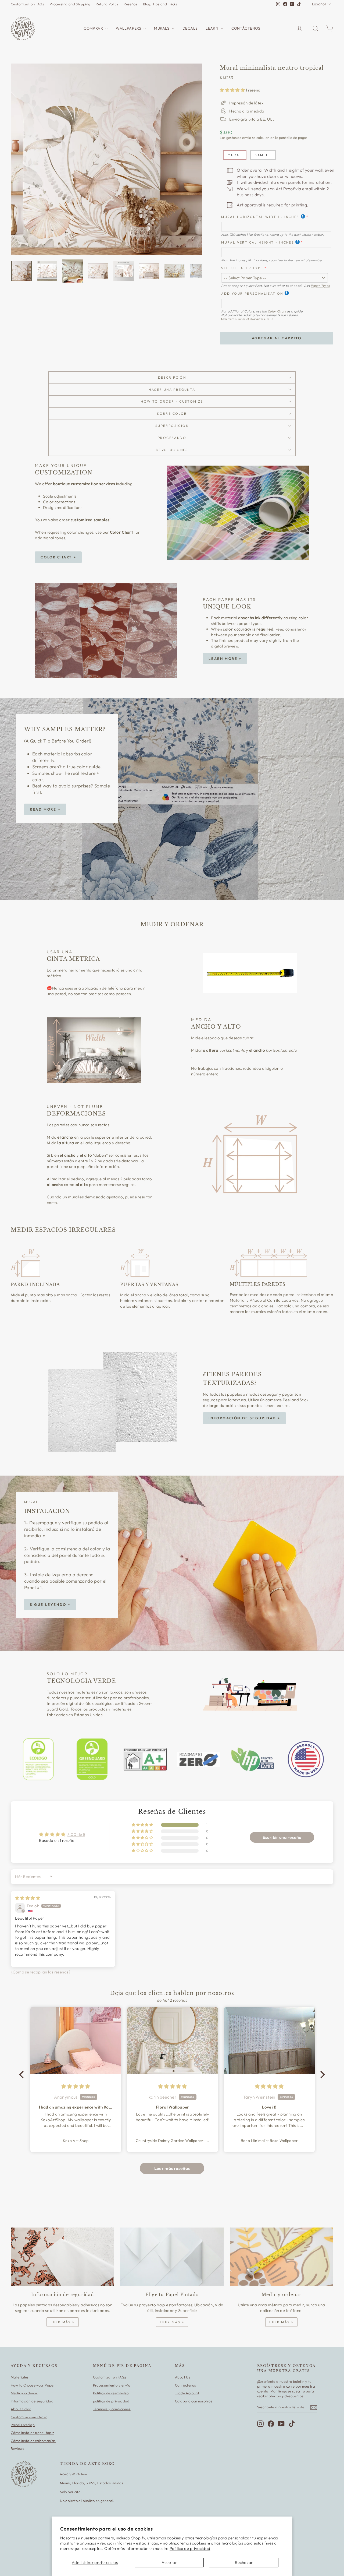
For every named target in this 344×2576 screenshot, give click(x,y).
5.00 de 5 (76, 1834)
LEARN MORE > (225, 659)
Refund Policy (107, 4)
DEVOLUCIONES (172, 450)
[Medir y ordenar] (282, 2257)
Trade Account (187, 2393)
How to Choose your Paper (33, 2385)
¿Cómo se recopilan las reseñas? (41, 1972)
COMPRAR (94, 28)
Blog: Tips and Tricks (160, 4)
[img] (28, 1898)
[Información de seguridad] (62, 2257)
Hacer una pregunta (172, 390)
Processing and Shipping (70, 4)
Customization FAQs (28, 4)
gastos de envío (239, 138)
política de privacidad (111, 2401)
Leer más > (63, 2322)
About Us (183, 2377)
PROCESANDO (172, 438)
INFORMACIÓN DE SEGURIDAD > (244, 1418)
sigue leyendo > (50, 1604)
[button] (233, 90)
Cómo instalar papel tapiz (32, 2433)
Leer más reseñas (172, 2168)
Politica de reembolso (111, 2393)
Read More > (45, 809)
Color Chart (277, 311)
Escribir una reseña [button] (282, 1837)
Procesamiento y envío (112, 2385)
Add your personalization (252, 293)
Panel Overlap (23, 2425)
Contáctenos (185, 2385)
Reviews (18, 2448)
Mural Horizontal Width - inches (260, 217)
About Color (21, 2409)
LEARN (212, 28)
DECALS (190, 28)
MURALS (162, 28)
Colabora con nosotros (194, 2401)
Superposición (172, 426)
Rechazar (244, 2562)
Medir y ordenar (24, 2393)
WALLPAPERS (129, 28)
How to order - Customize (172, 401)
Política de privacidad (190, 2548)
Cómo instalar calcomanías (33, 2441)
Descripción (172, 377)
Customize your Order (29, 2417)
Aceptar (169, 2562)
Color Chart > (58, 557)
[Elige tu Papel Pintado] (172, 2257)
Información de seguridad (32, 2401)
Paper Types (320, 286)
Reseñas (131, 4)
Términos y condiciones (112, 2409)
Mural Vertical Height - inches (258, 242)
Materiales (20, 2377)
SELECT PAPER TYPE (242, 268)
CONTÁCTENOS (246, 28)
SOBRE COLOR (172, 414)
